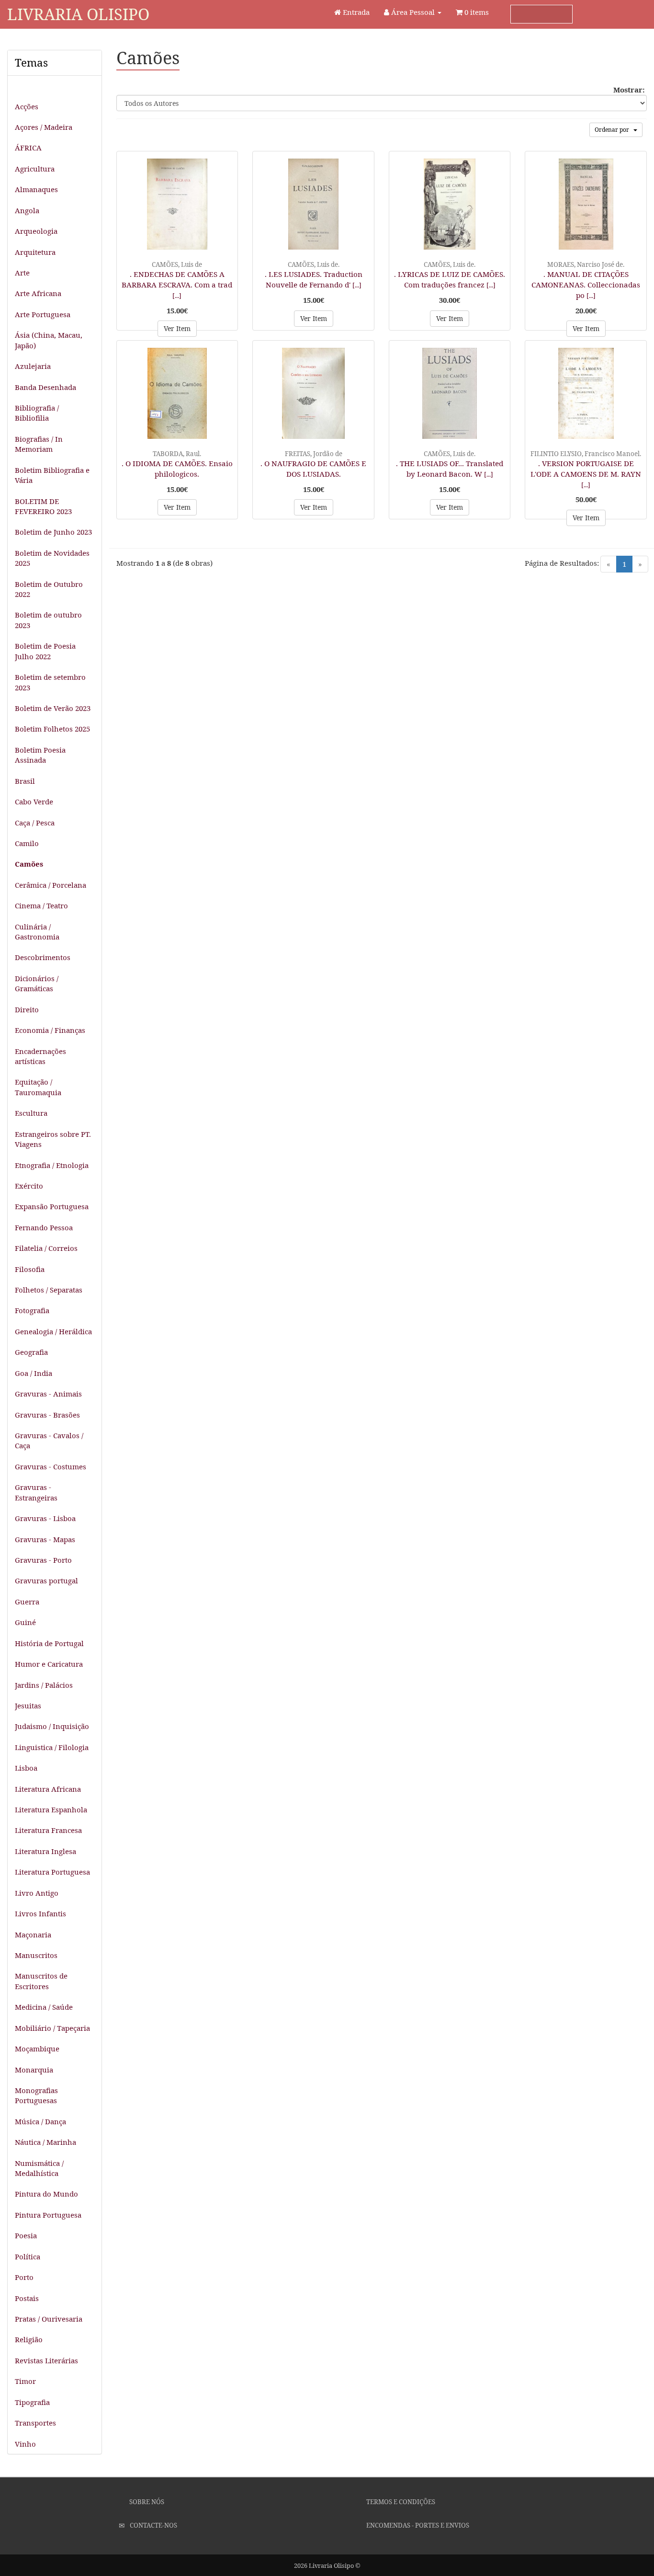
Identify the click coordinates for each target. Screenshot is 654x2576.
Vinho (25, 2444)
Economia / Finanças (50, 1030)
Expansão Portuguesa (52, 1206)
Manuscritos (36, 1955)
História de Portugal (49, 1643)
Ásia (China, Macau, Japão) (49, 340)
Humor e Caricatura (49, 1664)
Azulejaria (33, 366)
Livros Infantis (40, 1913)
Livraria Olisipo (78, 14)
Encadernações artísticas (40, 1056)
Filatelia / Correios (46, 1248)
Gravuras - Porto (43, 1560)
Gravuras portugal (46, 1580)
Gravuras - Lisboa (45, 1518)
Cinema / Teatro (41, 905)
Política (28, 2256)
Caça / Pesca (35, 823)
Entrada (355, 12)
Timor (25, 2381)
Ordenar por (614, 130)
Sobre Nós (146, 2502)
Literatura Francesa (48, 1830)
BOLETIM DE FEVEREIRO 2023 (43, 506)
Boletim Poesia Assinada (40, 755)
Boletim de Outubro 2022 (49, 589)
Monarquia (34, 2070)
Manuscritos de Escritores (41, 1981)
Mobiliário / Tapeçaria (52, 2028)
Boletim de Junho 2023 (53, 532)
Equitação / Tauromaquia (38, 1087)
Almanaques (36, 189)
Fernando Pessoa (44, 1227)
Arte (22, 273)
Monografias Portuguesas (36, 2095)
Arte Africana (38, 293)
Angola (27, 210)
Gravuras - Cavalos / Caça (49, 1440)
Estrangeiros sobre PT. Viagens (53, 1139)
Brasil (25, 781)
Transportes (35, 2423)
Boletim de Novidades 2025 (52, 558)
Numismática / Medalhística (39, 2168)
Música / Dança (40, 2121)
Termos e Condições (400, 2502)
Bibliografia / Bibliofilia (37, 413)
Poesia (26, 2235)
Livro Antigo (37, 1893)
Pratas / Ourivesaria (49, 2319)
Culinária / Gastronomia (37, 932)
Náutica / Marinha (45, 2142)
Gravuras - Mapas (45, 1539)
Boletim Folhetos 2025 (52, 729)
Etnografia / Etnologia (52, 1165)
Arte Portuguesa (43, 314)
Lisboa (26, 1768)
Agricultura (35, 169)
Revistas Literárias (46, 2360)
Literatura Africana (48, 1789)
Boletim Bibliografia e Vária (52, 475)
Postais (27, 2298)
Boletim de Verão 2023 (53, 708)
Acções (27, 106)
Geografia (31, 1352)
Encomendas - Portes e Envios (417, 2525)
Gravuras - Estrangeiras (36, 1492)
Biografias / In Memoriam (39, 444)
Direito (27, 1009)
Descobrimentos (43, 957)
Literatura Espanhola (51, 1809)
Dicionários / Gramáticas (37, 983)
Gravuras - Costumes (51, 1466)
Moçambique (37, 2049)
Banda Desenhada (45, 387)
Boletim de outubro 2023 (48, 620)
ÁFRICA (28, 148)
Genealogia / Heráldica (53, 1331)
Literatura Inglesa (45, 1851)
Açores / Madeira (44, 127)
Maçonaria (33, 1935)
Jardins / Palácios (44, 1685)
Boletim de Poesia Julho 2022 (45, 651)
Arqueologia (36, 231)
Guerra (27, 1602)
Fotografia (32, 1310)
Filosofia (30, 1269)
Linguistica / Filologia (52, 1747)
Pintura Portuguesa (48, 2215)
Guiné (25, 1622)
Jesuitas (28, 1706)
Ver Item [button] (177, 328)
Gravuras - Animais (48, 1394)
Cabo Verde (34, 801)
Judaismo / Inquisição (52, 1726)
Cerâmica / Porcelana (51, 885)
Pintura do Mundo (46, 2194)
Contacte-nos (153, 2525)
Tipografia (32, 2402)
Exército (29, 1186)
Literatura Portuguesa (52, 1872)
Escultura (31, 1113)
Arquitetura (35, 252)
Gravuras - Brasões (47, 1415)
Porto (24, 2277)
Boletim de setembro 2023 (50, 682)
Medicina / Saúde (44, 2007)
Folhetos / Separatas (49, 1290)
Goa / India (34, 1373)
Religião (29, 2339)
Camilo (27, 843)
